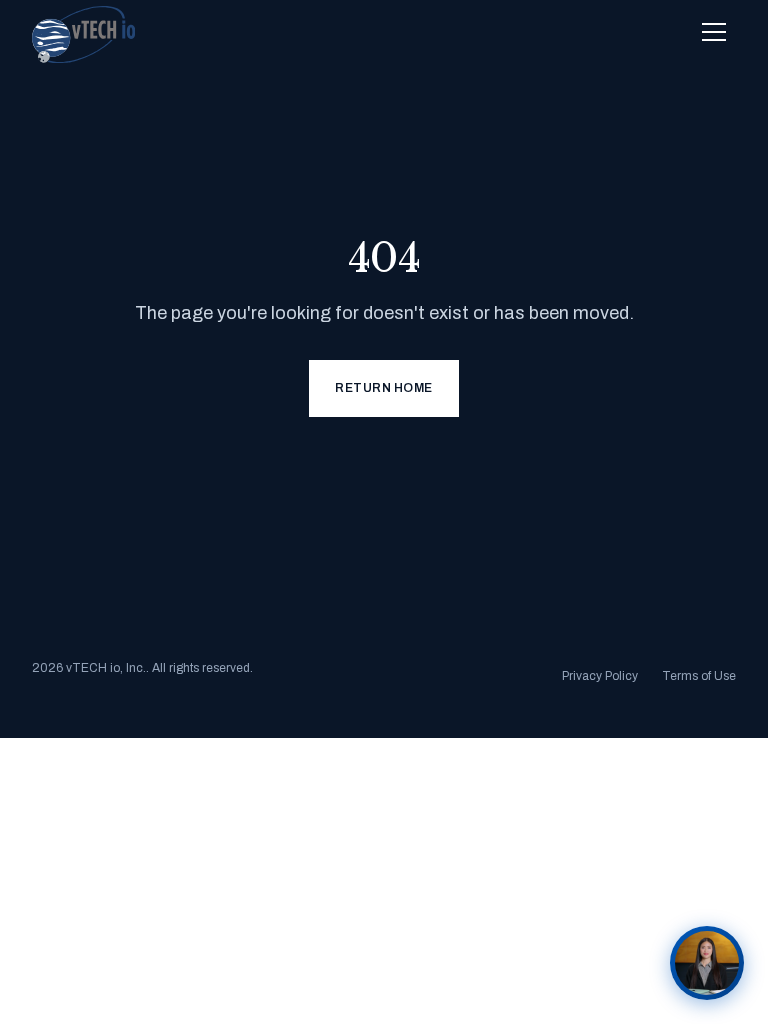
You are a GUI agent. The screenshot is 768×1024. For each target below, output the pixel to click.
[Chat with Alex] (707, 963)
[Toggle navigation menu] (714, 32)
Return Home (384, 388)
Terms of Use (699, 676)
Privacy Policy (600, 676)
